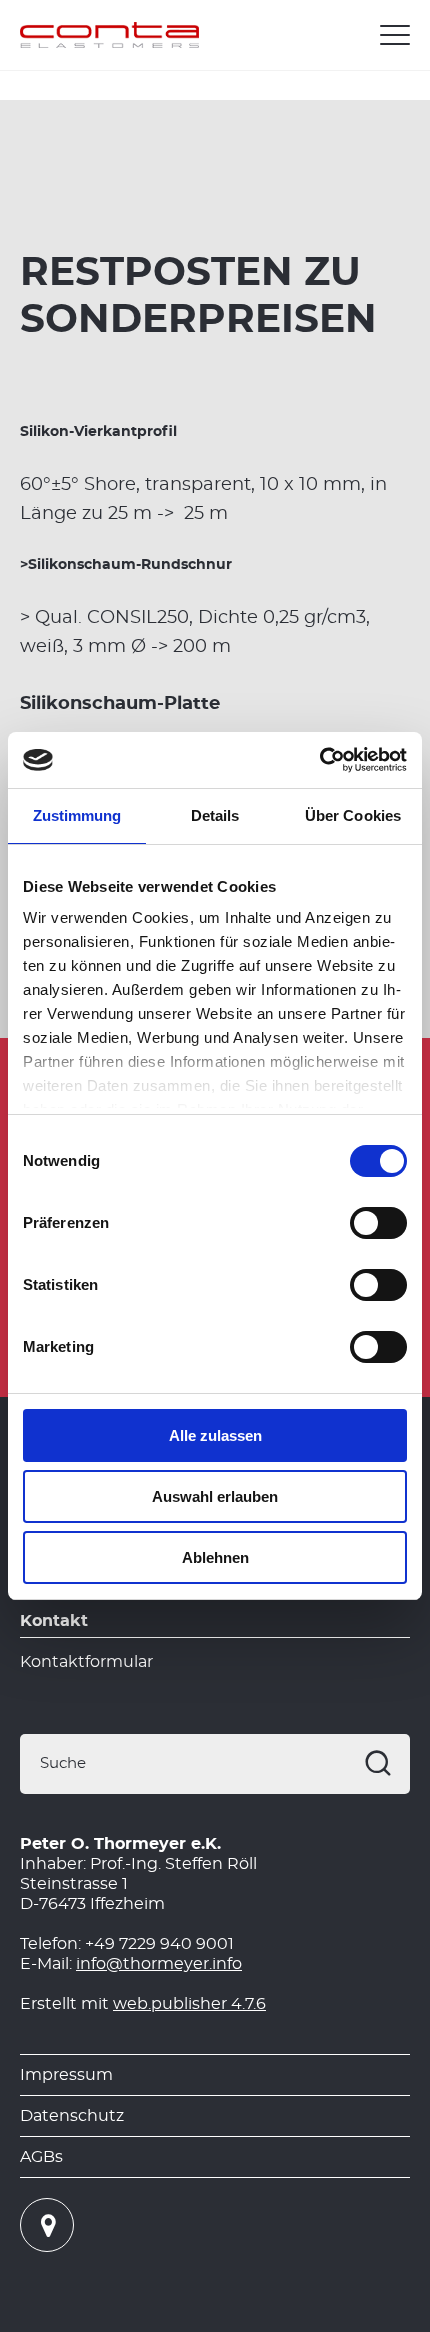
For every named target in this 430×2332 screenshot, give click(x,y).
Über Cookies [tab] (353, 815)
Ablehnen (215, 1557)
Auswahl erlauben (215, 1496)
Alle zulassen (215, 1435)
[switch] (378, 1223)
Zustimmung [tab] (77, 815)
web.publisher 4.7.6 (189, 2004)
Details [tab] (215, 815)
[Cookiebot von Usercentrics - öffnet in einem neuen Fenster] (319, 760)
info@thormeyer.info (159, 1964)
